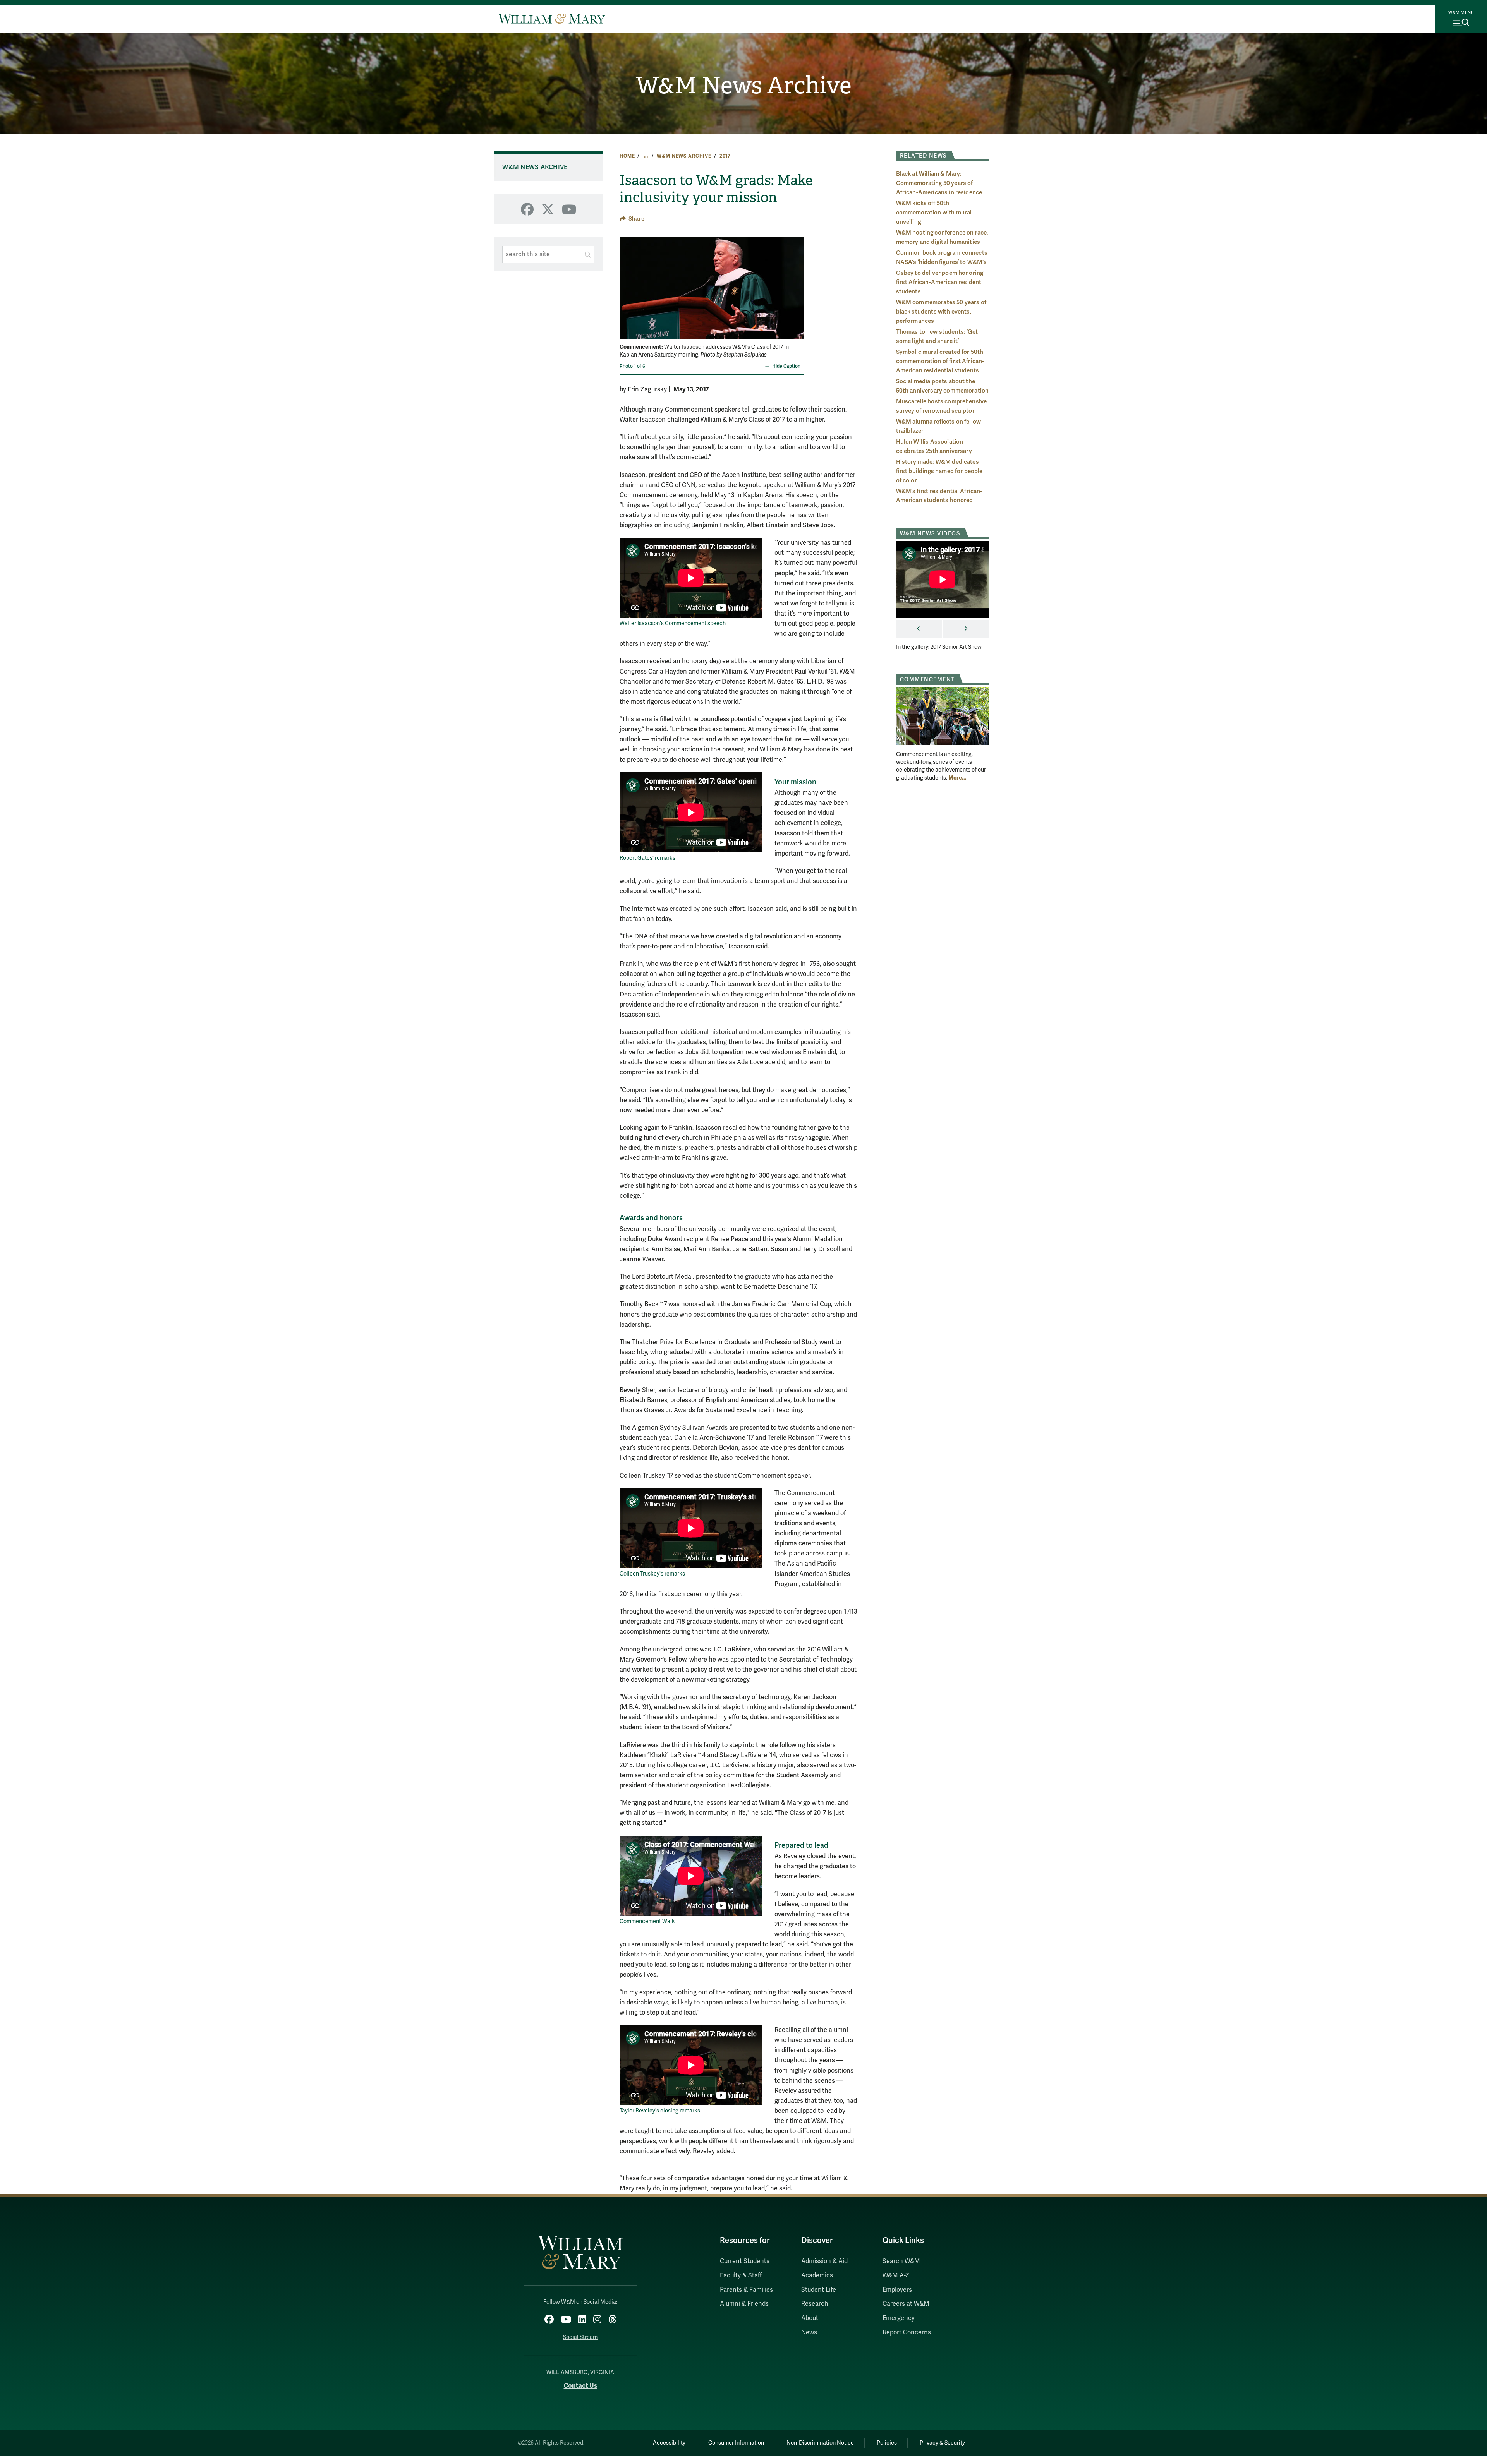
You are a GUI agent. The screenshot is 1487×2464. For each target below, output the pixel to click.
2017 (725, 156)
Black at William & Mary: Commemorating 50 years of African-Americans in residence (939, 183)
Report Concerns (907, 2332)
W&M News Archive (744, 86)
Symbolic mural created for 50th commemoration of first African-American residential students (940, 361)
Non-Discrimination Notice (820, 2443)
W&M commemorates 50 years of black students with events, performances (941, 312)
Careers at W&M (906, 2304)
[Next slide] (797, 283)
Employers (897, 2290)
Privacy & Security (942, 2443)
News (809, 2332)
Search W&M (901, 2261)
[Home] (552, 19)
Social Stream (580, 2337)
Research (815, 2304)
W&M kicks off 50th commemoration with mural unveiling (934, 213)
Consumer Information (736, 2443)
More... (957, 778)
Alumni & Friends (744, 2304)
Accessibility (669, 2443)
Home (627, 156)
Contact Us (580, 2386)
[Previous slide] (626, 283)
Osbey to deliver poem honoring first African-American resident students (940, 282)
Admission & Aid (824, 2261)
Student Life (819, 2290)
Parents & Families (746, 2290)
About (810, 2318)
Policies (887, 2443)
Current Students (745, 2261)
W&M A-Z (896, 2275)
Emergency (899, 2318)
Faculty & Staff (741, 2275)
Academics (817, 2275)
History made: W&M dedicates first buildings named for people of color (939, 471)
